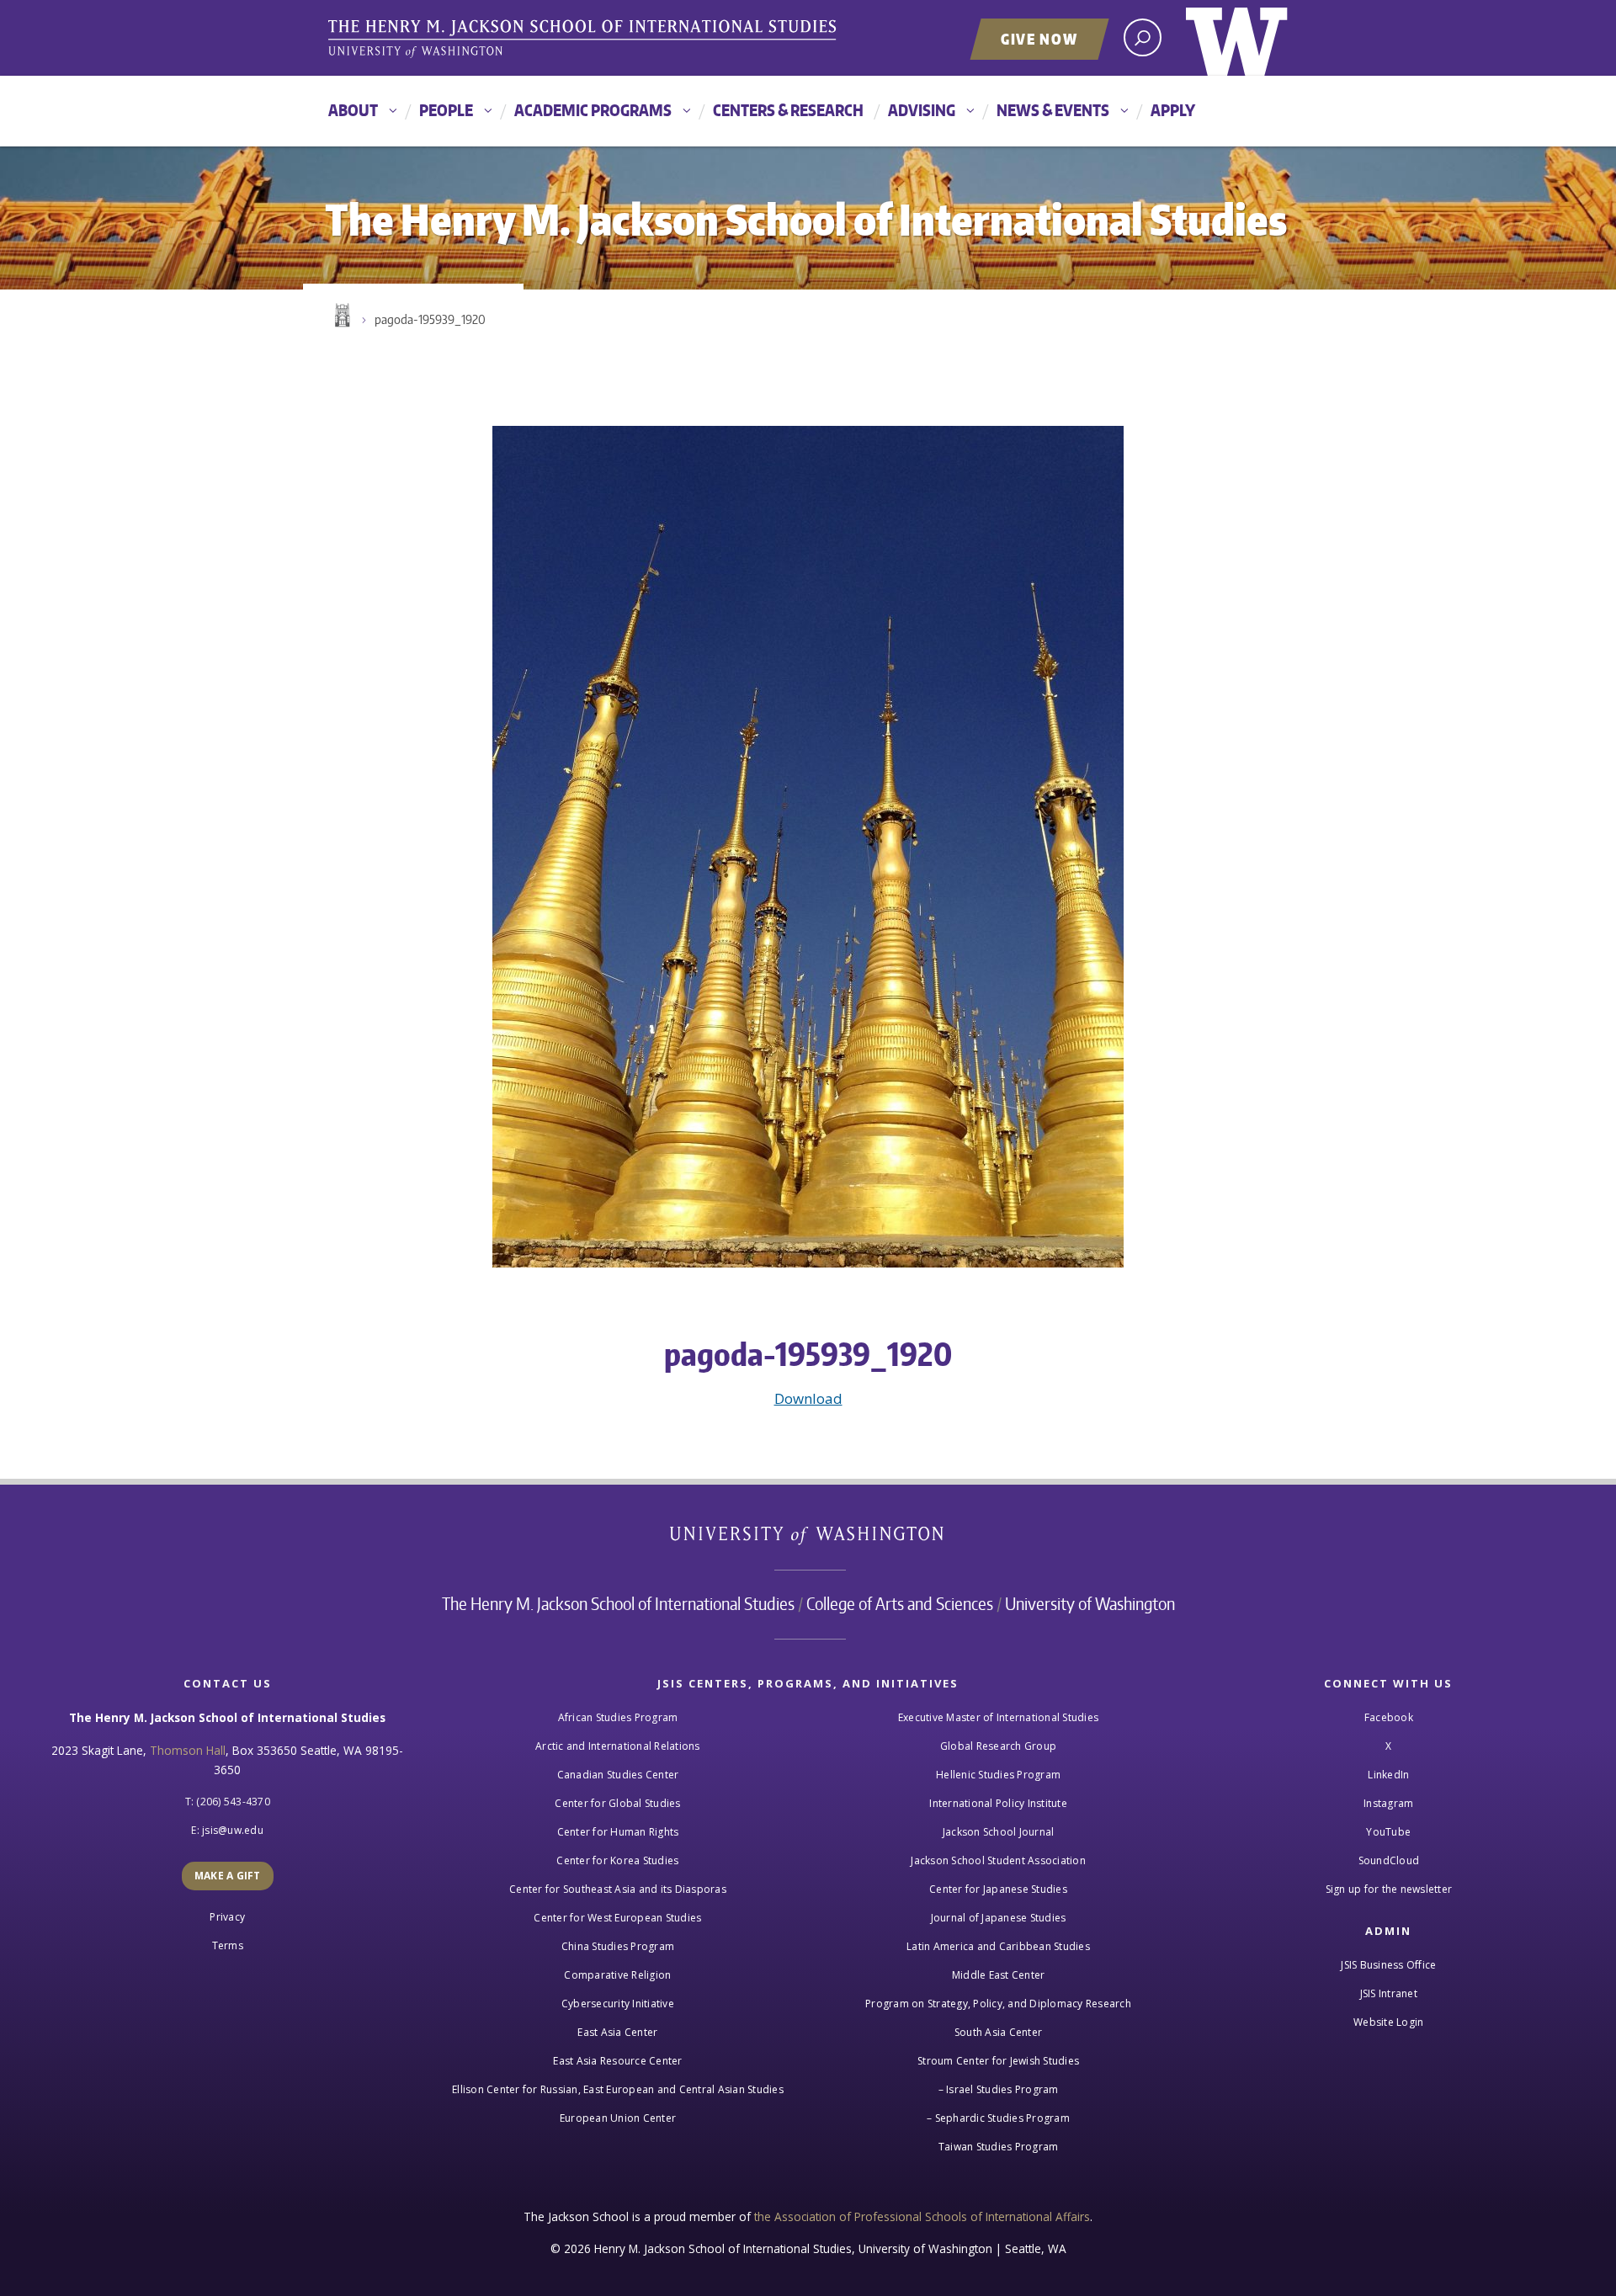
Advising (922, 110)
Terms (228, 1945)
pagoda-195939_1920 (430, 319)
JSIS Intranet (1389, 1993)
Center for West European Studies (617, 1918)
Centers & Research (788, 110)
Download (808, 1398)
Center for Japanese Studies (998, 1889)
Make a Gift (228, 1876)
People (446, 110)
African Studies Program (618, 1717)
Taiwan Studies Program (999, 2147)
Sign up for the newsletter (1389, 1889)
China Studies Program (618, 1946)
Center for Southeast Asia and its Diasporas (618, 1889)
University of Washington (1237, 38)
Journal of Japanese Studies (999, 1918)
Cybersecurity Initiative (618, 2004)
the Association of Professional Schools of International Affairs (922, 2216)
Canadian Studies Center (618, 1775)
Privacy (227, 1917)
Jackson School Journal (999, 1832)
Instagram (1388, 1803)
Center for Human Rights (618, 1832)
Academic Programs (593, 110)
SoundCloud (1389, 1860)
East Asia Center (617, 2032)
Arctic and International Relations (618, 1746)
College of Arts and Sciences (900, 1603)
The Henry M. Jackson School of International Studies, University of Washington (585, 40)
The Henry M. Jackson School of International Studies (618, 1603)
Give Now (1039, 39)
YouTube (1388, 1832)
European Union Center (618, 2118)
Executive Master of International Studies (998, 1717)
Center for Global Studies (617, 1803)
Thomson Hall (188, 1750)
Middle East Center (999, 1975)
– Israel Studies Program (999, 2089)
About (353, 110)
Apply (1173, 110)
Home (341, 316)
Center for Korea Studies (617, 1860)
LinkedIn (1388, 1775)
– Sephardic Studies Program (998, 2118)
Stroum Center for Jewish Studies (998, 2061)
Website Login (1388, 2022)
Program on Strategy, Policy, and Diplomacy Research (998, 2004)
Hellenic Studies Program (998, 1775)
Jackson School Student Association (998, 1860)
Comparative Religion (617, 1975)
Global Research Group (998, 1746)
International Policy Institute (998, 1803)
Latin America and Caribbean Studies (998, 1946)
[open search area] (1143, 37)
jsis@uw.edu (233, 1830)
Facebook (1389, 1717)
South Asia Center (998, 2032)
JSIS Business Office (1388, 1965)
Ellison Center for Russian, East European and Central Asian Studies (618, 2089)
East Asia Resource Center (617, 2061)
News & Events (1053, 110)
